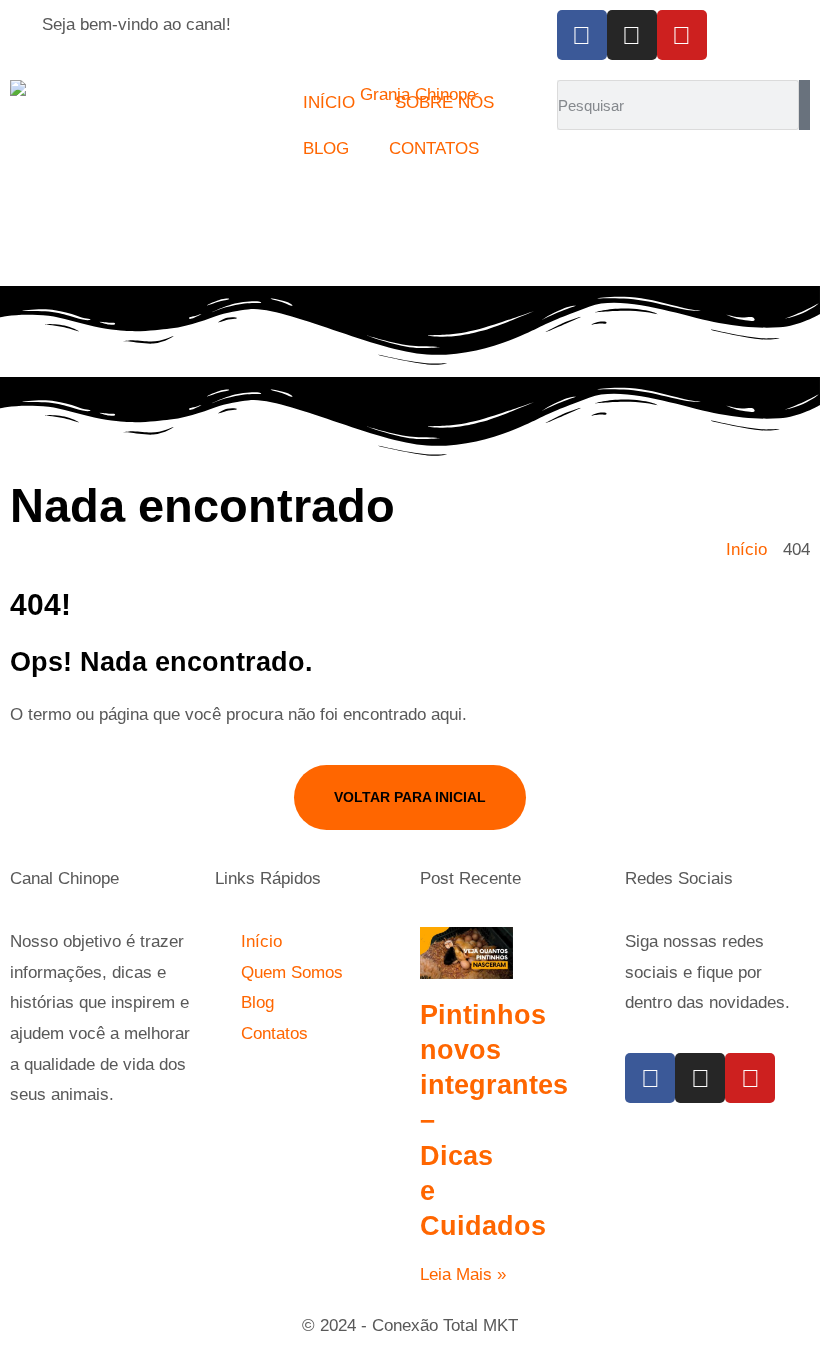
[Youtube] (682, 35)
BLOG (326, 148)
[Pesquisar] (804, 105)
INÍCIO (329, 102)
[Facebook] (582, 35)
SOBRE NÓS (444, 102)
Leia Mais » (463, 1274)
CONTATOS (434, 148)
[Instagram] (632, 35)
